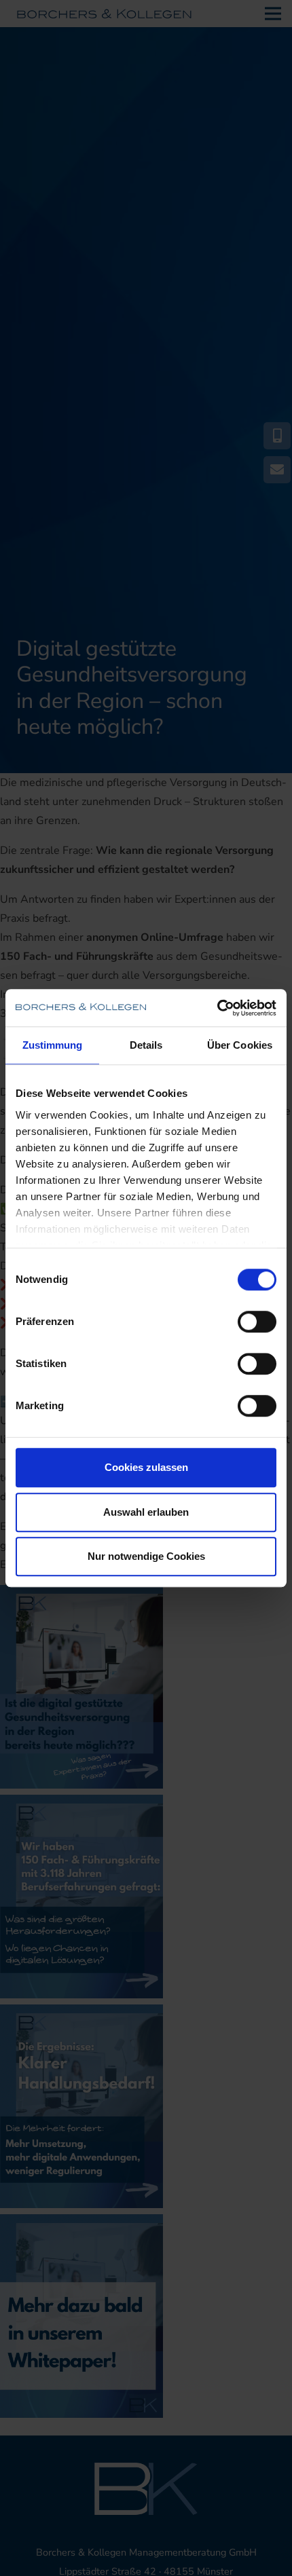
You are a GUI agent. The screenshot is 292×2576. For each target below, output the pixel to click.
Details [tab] (146, 1045)
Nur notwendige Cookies (146, 1556)
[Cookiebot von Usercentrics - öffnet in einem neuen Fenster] (217, 1008)
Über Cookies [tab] (240, 1045)
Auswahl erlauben (146, 1512)
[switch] (257, 1322)
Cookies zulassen (146, 1467)
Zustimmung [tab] (53, 1045)
